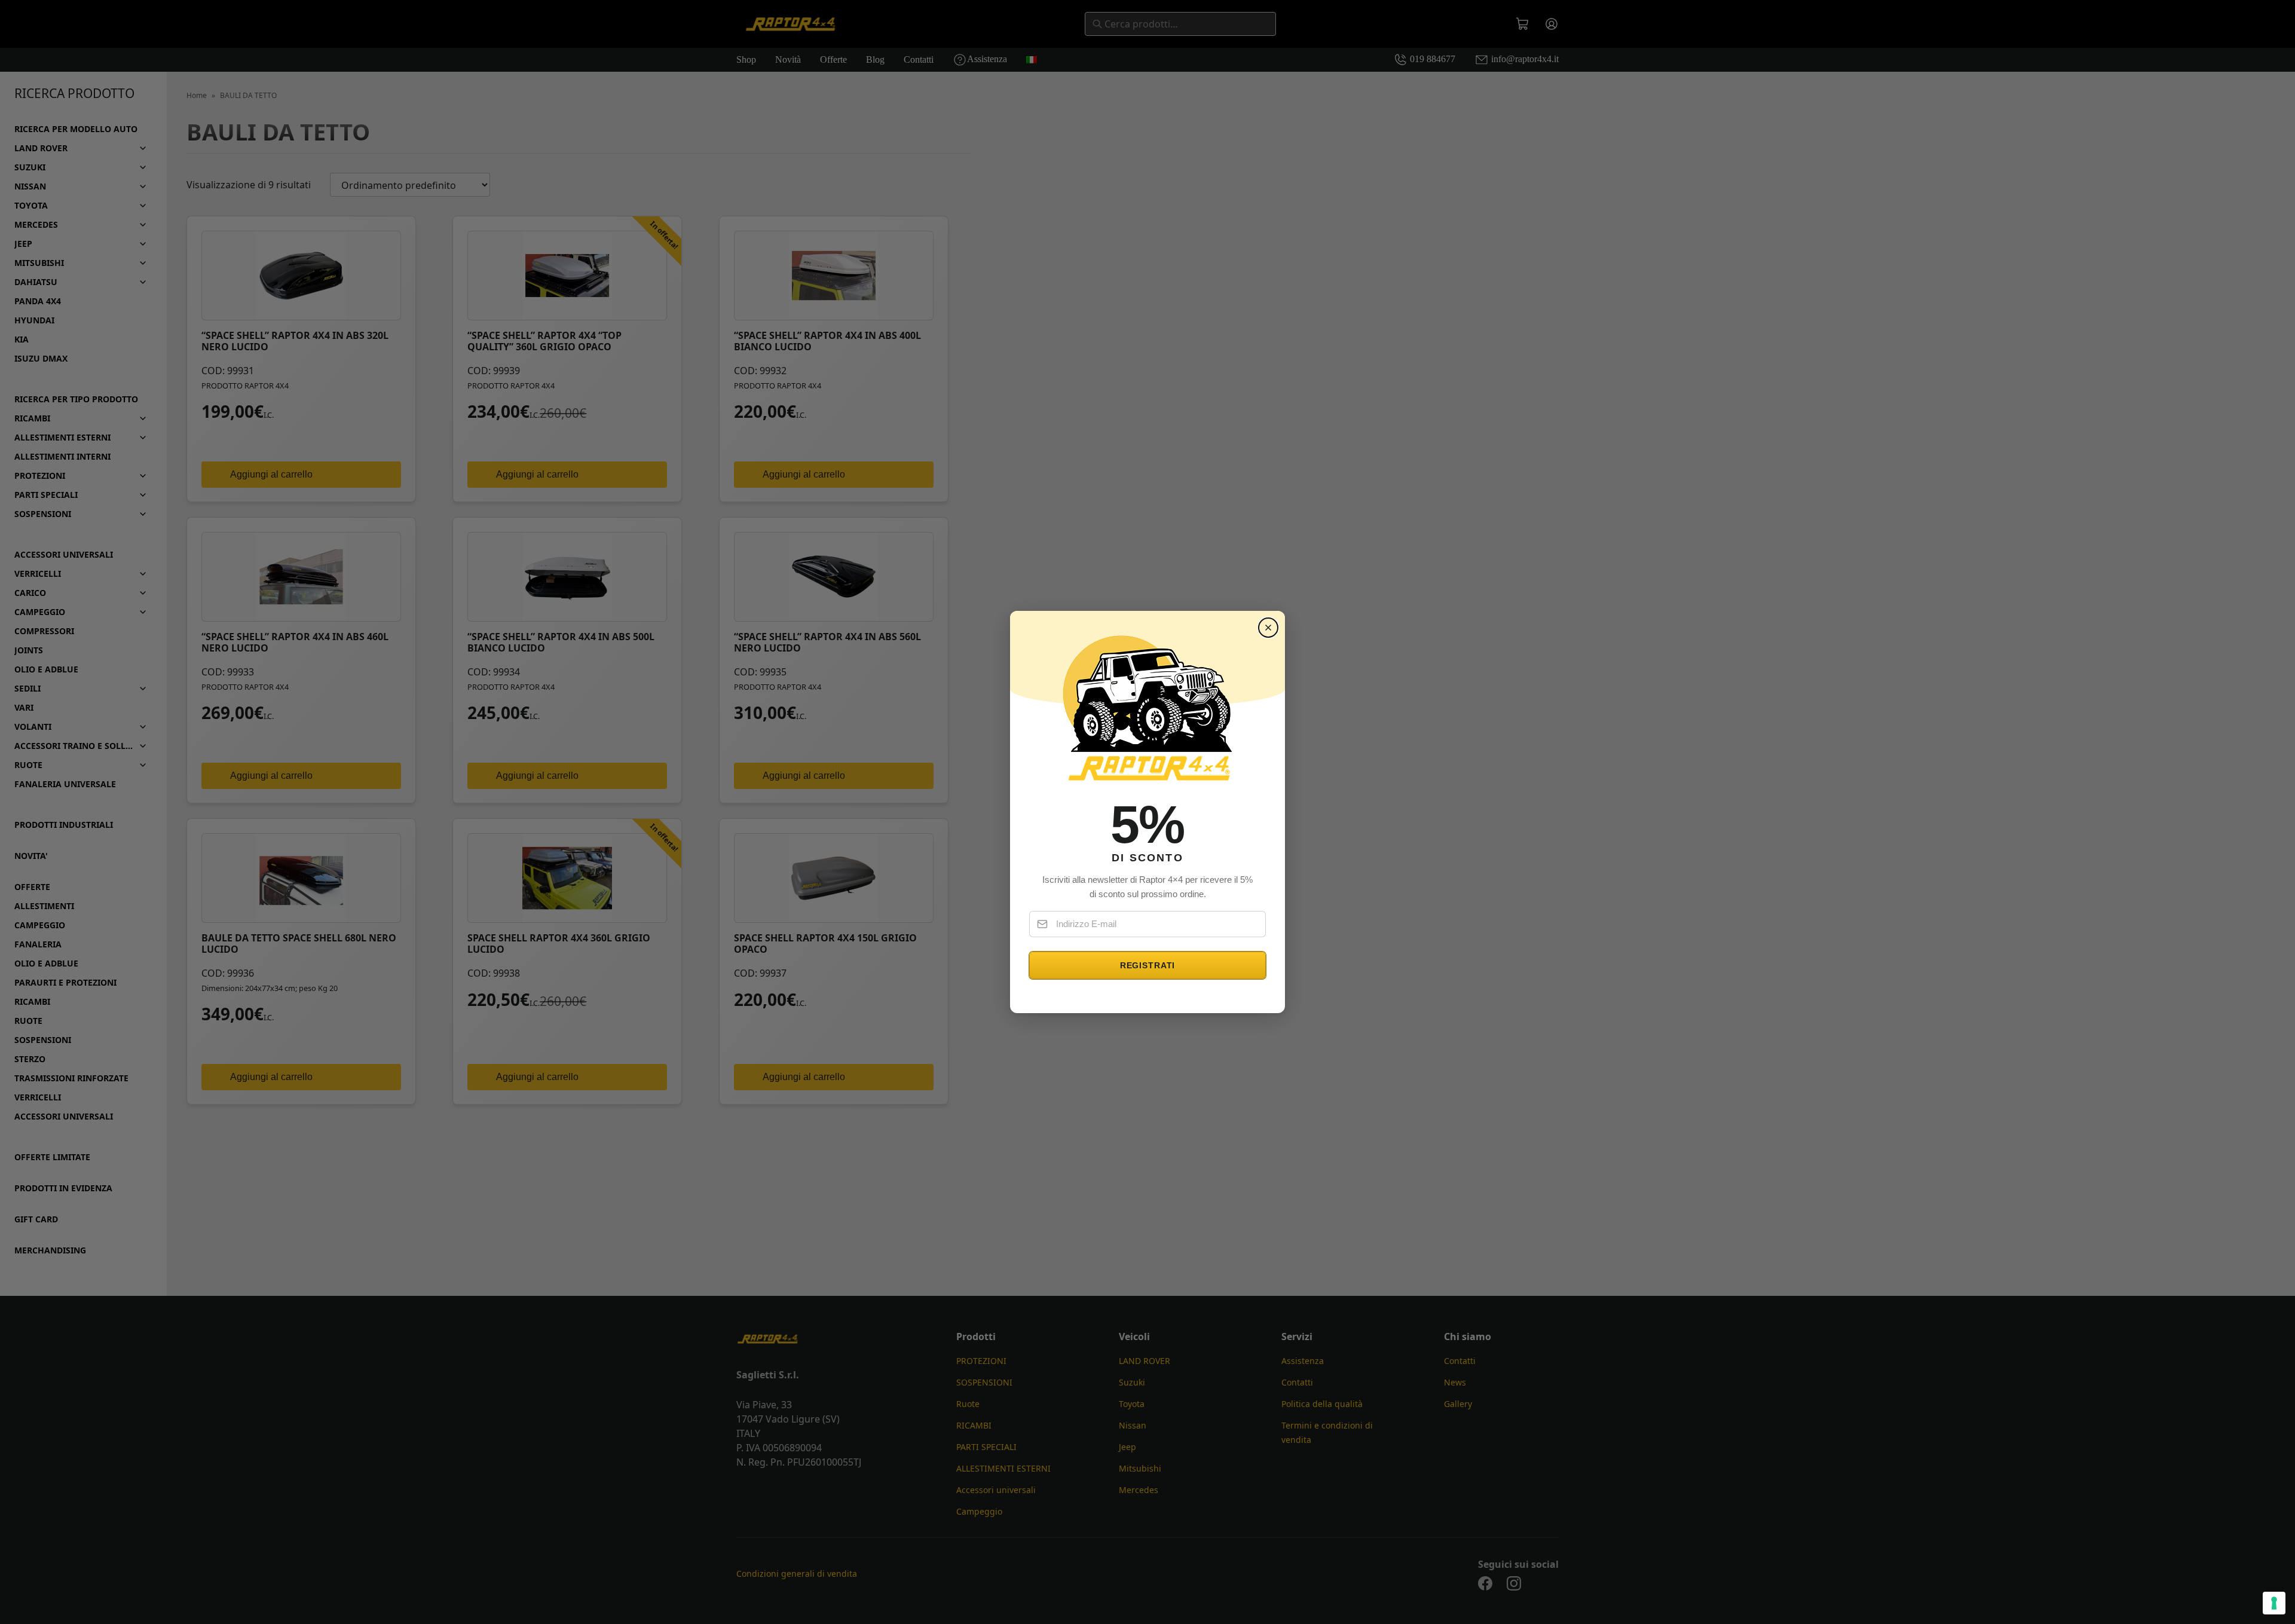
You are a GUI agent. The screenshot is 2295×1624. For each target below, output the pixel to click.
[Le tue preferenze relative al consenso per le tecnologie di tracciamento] (2274, 1603)
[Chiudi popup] (1268, 628)
